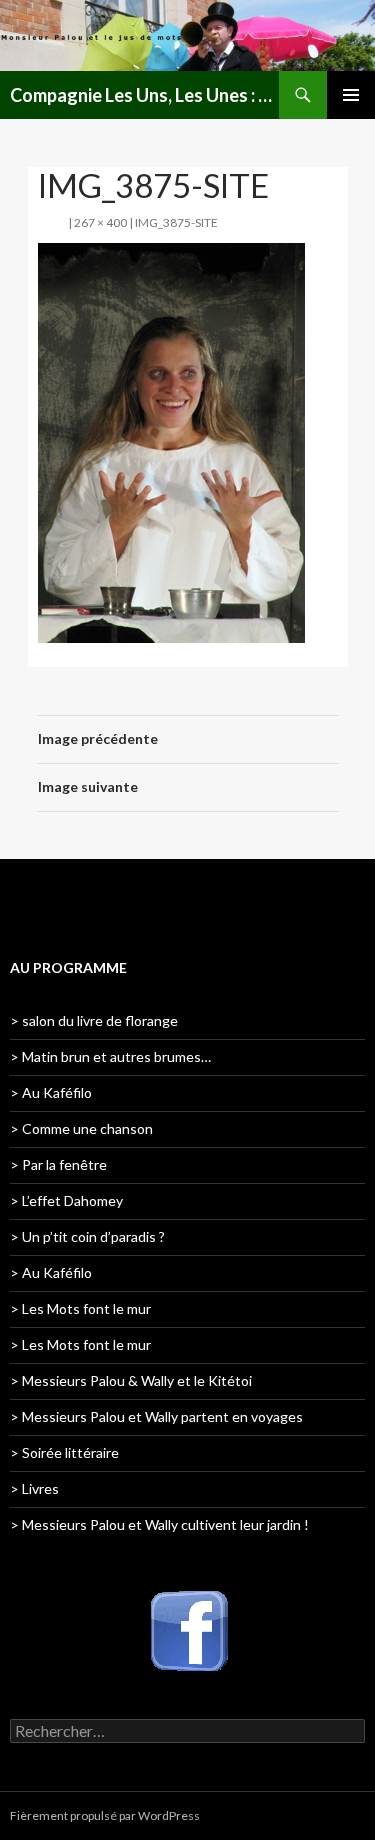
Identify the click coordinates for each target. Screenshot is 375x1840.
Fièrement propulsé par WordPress (105, 1815)
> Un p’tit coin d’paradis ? (87, 1236)
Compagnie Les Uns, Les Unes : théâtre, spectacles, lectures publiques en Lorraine (144, 95)
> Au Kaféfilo (51, 1092)
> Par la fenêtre (58, 1164)
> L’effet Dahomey (66, 1200)
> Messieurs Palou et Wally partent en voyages (156, 1416)
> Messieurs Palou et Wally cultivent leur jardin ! (159, 1524)
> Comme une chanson (81, 1128)
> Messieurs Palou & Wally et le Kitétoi (131, 1380)
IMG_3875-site (176, 222)
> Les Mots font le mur (80, 1308)
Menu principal (351, 95)
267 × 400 (100, 222)
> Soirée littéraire (64, 1452)
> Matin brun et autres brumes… (110, 1056)
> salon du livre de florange (94, 1020)
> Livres (34, 1488)
